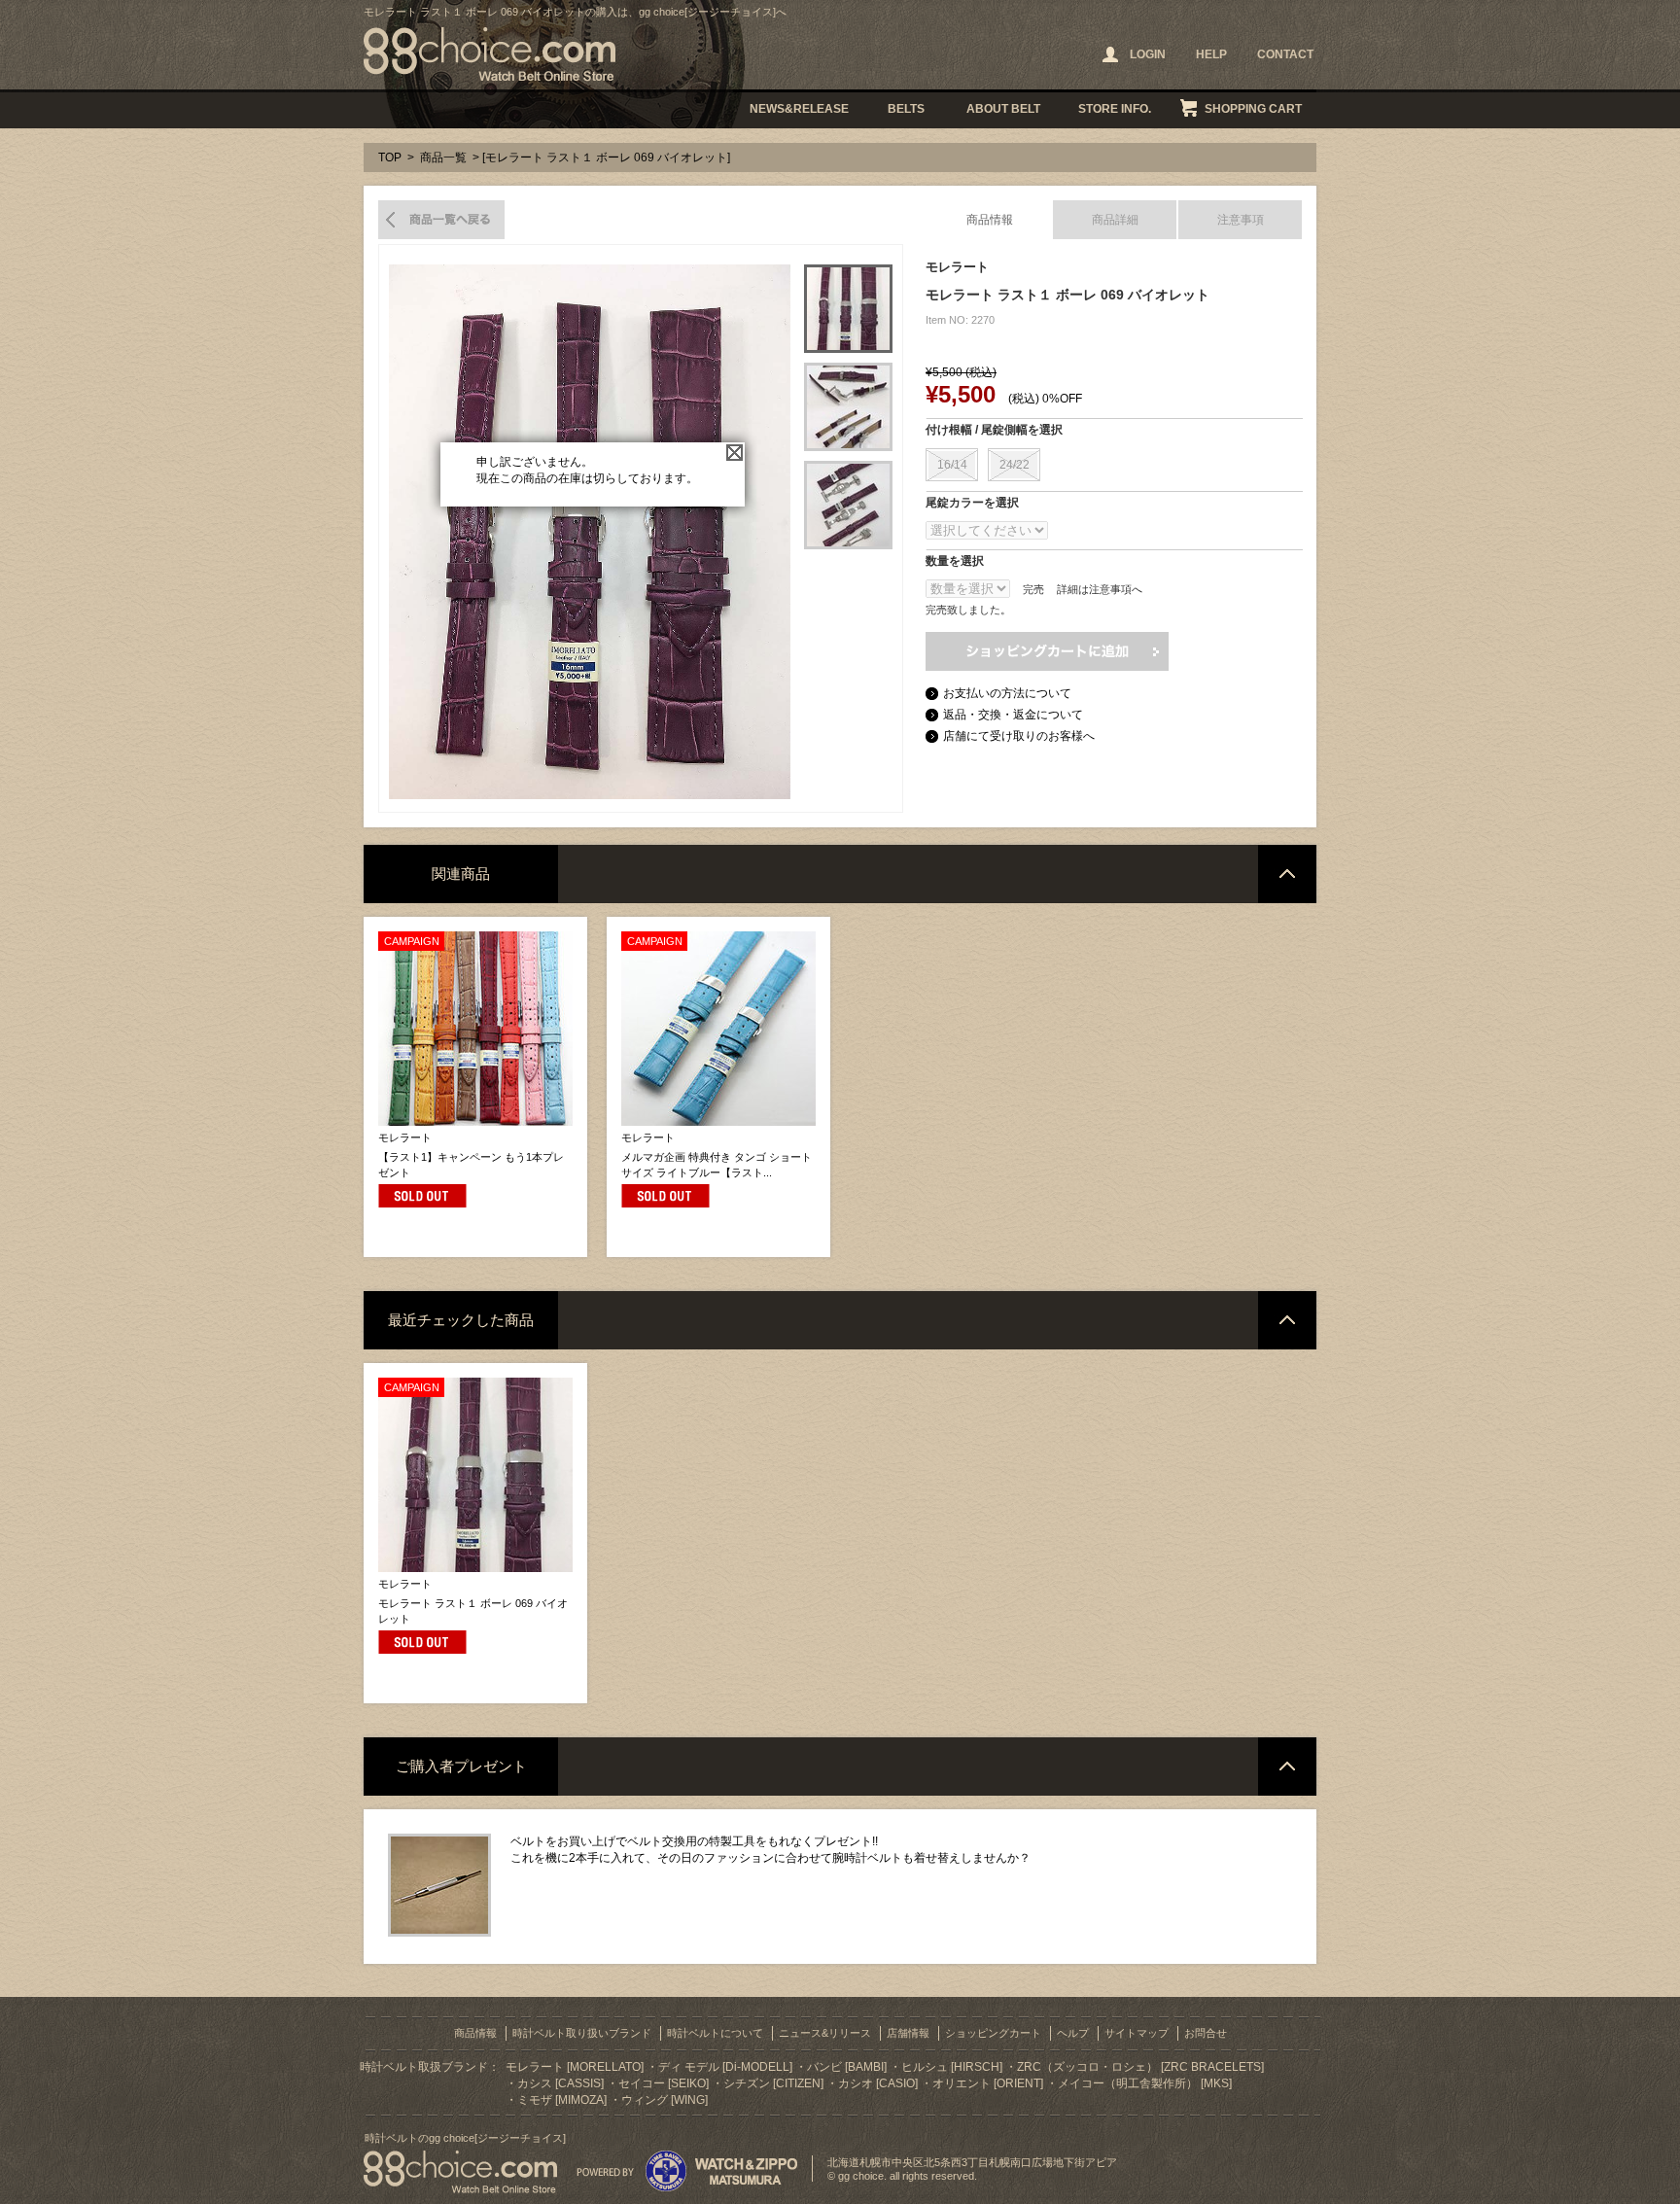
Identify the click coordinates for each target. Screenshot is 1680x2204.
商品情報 (990, 220)
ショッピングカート (993, 2033)
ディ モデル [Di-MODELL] (725, 2067)
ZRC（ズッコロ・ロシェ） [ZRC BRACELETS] (1140, 2067)
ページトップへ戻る (1287, 874)
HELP (1211, 54)
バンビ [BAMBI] (847, 2067)
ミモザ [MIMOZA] (562, 2100)
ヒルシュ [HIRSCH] (952, 2067)
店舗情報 (908, 2033)
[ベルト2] (848, 407)
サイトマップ (1137, 2033)
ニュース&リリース (825, 2033)
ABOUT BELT (1003, 109)
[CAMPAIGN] (475, 1122)
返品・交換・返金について (1013, 715)
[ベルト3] (848, 505)
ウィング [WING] (665, 2100)
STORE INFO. (1115, 109)
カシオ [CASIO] (878, 2083)
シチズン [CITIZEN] (773, 2083)
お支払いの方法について (1007, 693)
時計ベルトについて (715, 2033)
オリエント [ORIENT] (988, 2083)
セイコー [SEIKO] (664, 2083)
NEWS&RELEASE (799, 109)
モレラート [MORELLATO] (575, 2067)
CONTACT (1285, 54)
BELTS (906, 109)
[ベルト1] (848, 309)
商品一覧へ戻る (441, 220)
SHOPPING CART (1253, 109)
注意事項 (1241, 220)
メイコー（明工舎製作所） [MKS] (1145, 2083)
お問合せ (1206, 2033)
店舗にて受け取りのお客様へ (1019, 736)
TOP (390, 157)
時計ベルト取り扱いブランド (582, 2033)
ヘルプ (1073, 2033)
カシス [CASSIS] (560, 2083)
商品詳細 (1115, 220)
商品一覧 (443, 157)
